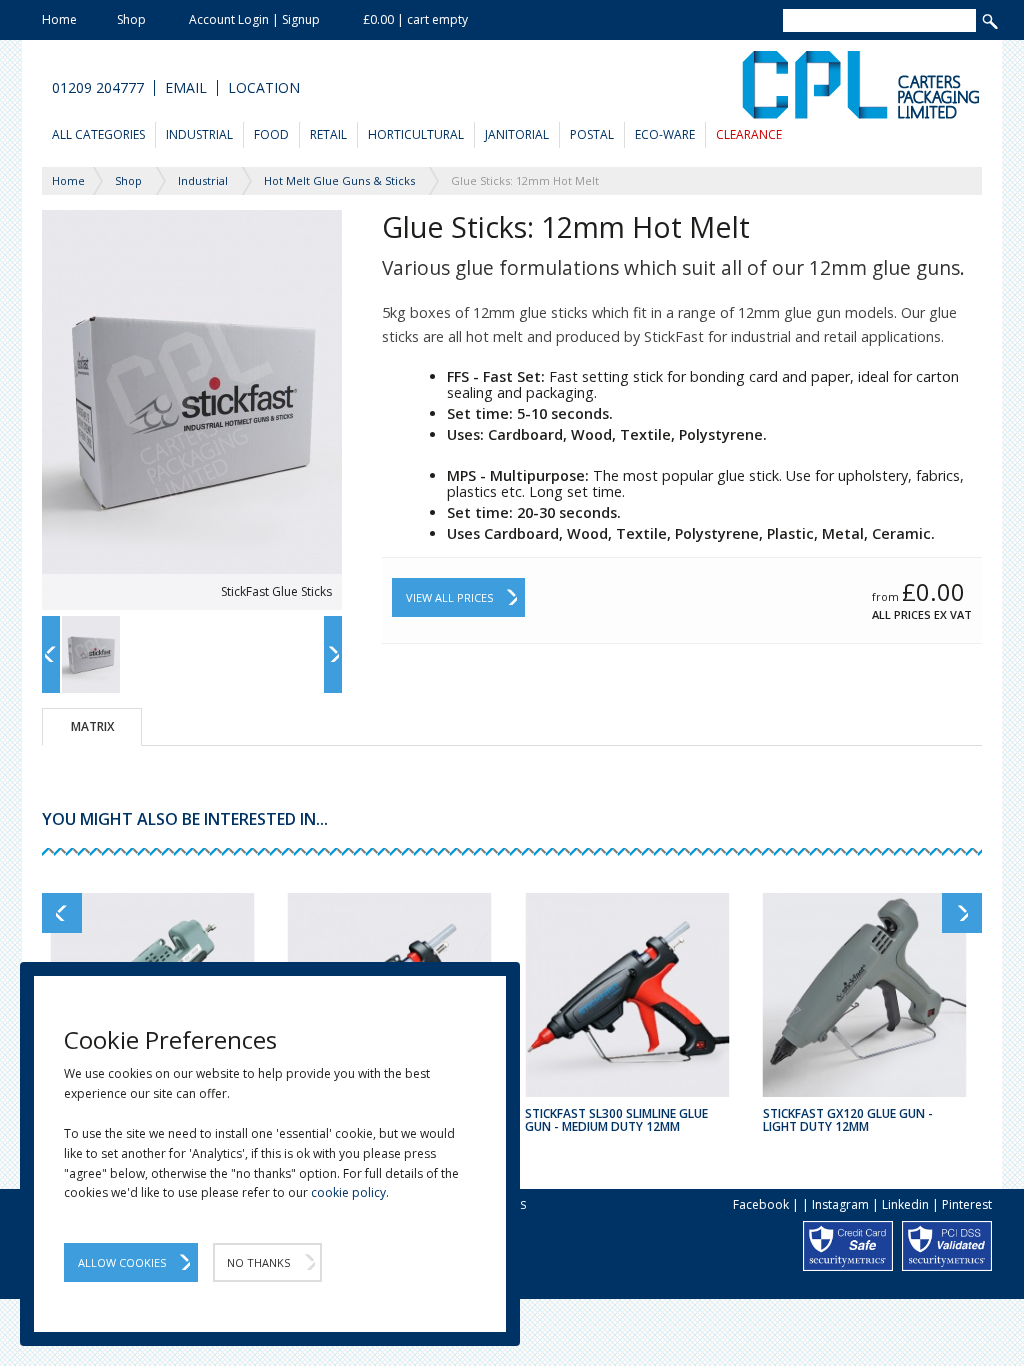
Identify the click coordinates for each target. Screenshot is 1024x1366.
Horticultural (416, 134)
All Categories (98, 134)
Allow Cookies (122, 1262)
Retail (328, 134)
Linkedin (905, 1204)
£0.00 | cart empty (415, 19)
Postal (592, 134)
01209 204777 (98, 88)
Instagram (840, 1204)
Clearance (749, 134)
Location (264, 88)
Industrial (199, 134)
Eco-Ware (665, 134)
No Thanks (258, 1262)
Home (59, 19)
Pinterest (967, 1204)
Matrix (92, 726)
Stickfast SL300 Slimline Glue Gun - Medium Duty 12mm (616, 1120)
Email (186, 88)
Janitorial (517, 134)
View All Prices (449, 597)
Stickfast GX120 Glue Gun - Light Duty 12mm (848, 1120)
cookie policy (348, 1192)
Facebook (761, 1204)
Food (271, 134)
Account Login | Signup (254, 19)
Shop (131, 19)
